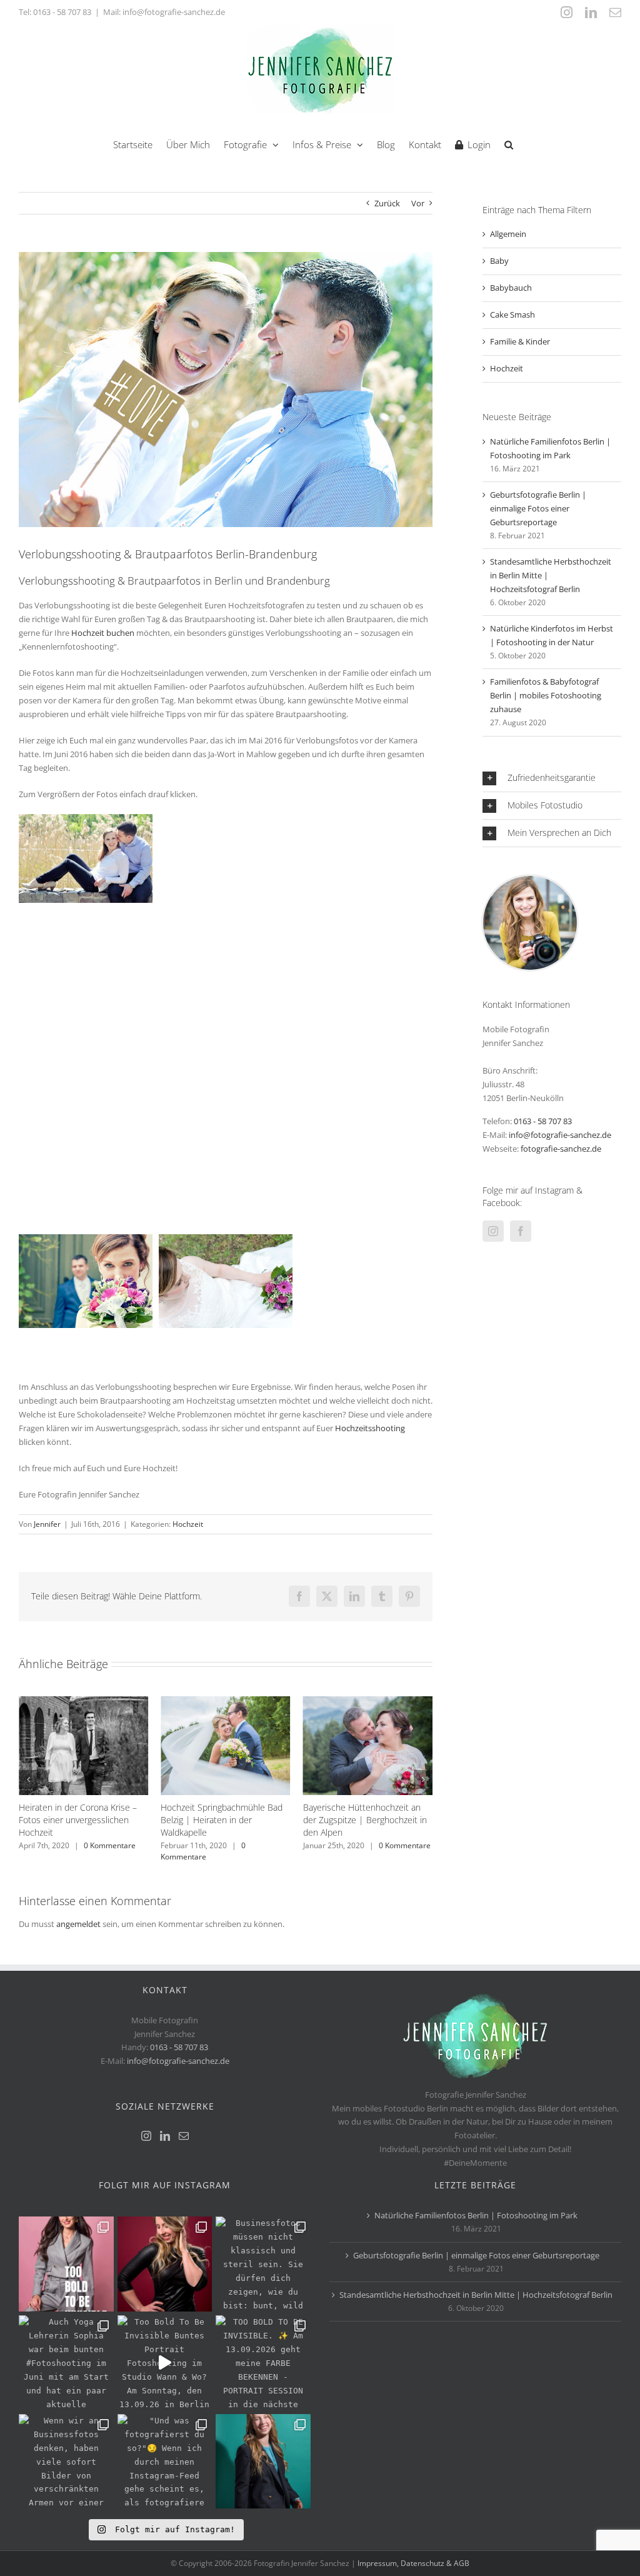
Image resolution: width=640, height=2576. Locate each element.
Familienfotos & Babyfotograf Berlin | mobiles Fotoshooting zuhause (546, 695)
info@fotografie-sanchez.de (560, 1135)
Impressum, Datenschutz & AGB (413, 2563)
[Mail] (184, 2136)
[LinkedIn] (165, 2136)
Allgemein (508, 234)
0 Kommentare (61, 1851)
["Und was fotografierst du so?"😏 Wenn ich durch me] (165, 2462)
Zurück (387, 203)
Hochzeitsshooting (370, 1428)
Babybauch (511, 288)
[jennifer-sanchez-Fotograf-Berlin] (530, 880)
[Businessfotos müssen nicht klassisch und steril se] (263, 2264)
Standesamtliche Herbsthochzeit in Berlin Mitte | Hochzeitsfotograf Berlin (476, 2295)
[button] (509, 143)
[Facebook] (521, 1231)
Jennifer (47, 1524)
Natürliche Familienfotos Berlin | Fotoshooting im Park (476, 2215)
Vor (418, 203)
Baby (499, 261)
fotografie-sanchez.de (561, 1149)
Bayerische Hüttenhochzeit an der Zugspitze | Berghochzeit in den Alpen (222, 1820)
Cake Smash (512, 314)
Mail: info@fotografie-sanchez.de (164, 12)
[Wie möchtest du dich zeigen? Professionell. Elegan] (263, 2462)
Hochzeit (188, 1524)
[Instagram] (493, 1231)
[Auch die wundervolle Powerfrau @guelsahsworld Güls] (66, 2264)
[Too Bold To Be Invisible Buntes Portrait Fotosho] (165, 2363)
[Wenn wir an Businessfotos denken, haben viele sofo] (66, 2462)
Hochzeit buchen (103, 633)
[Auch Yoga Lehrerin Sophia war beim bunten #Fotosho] (66, 2363)
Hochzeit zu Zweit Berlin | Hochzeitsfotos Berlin (354, 1814)
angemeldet (78, 1924)
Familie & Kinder (520, 341)
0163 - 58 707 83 (62, 12)
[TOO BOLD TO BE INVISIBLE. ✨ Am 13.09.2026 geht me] (263, 2363)
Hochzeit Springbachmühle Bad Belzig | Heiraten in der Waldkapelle (80, 1820)
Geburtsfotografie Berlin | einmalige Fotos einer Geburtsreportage (538, 508)
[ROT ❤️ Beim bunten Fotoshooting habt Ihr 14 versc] (165, 2264)
